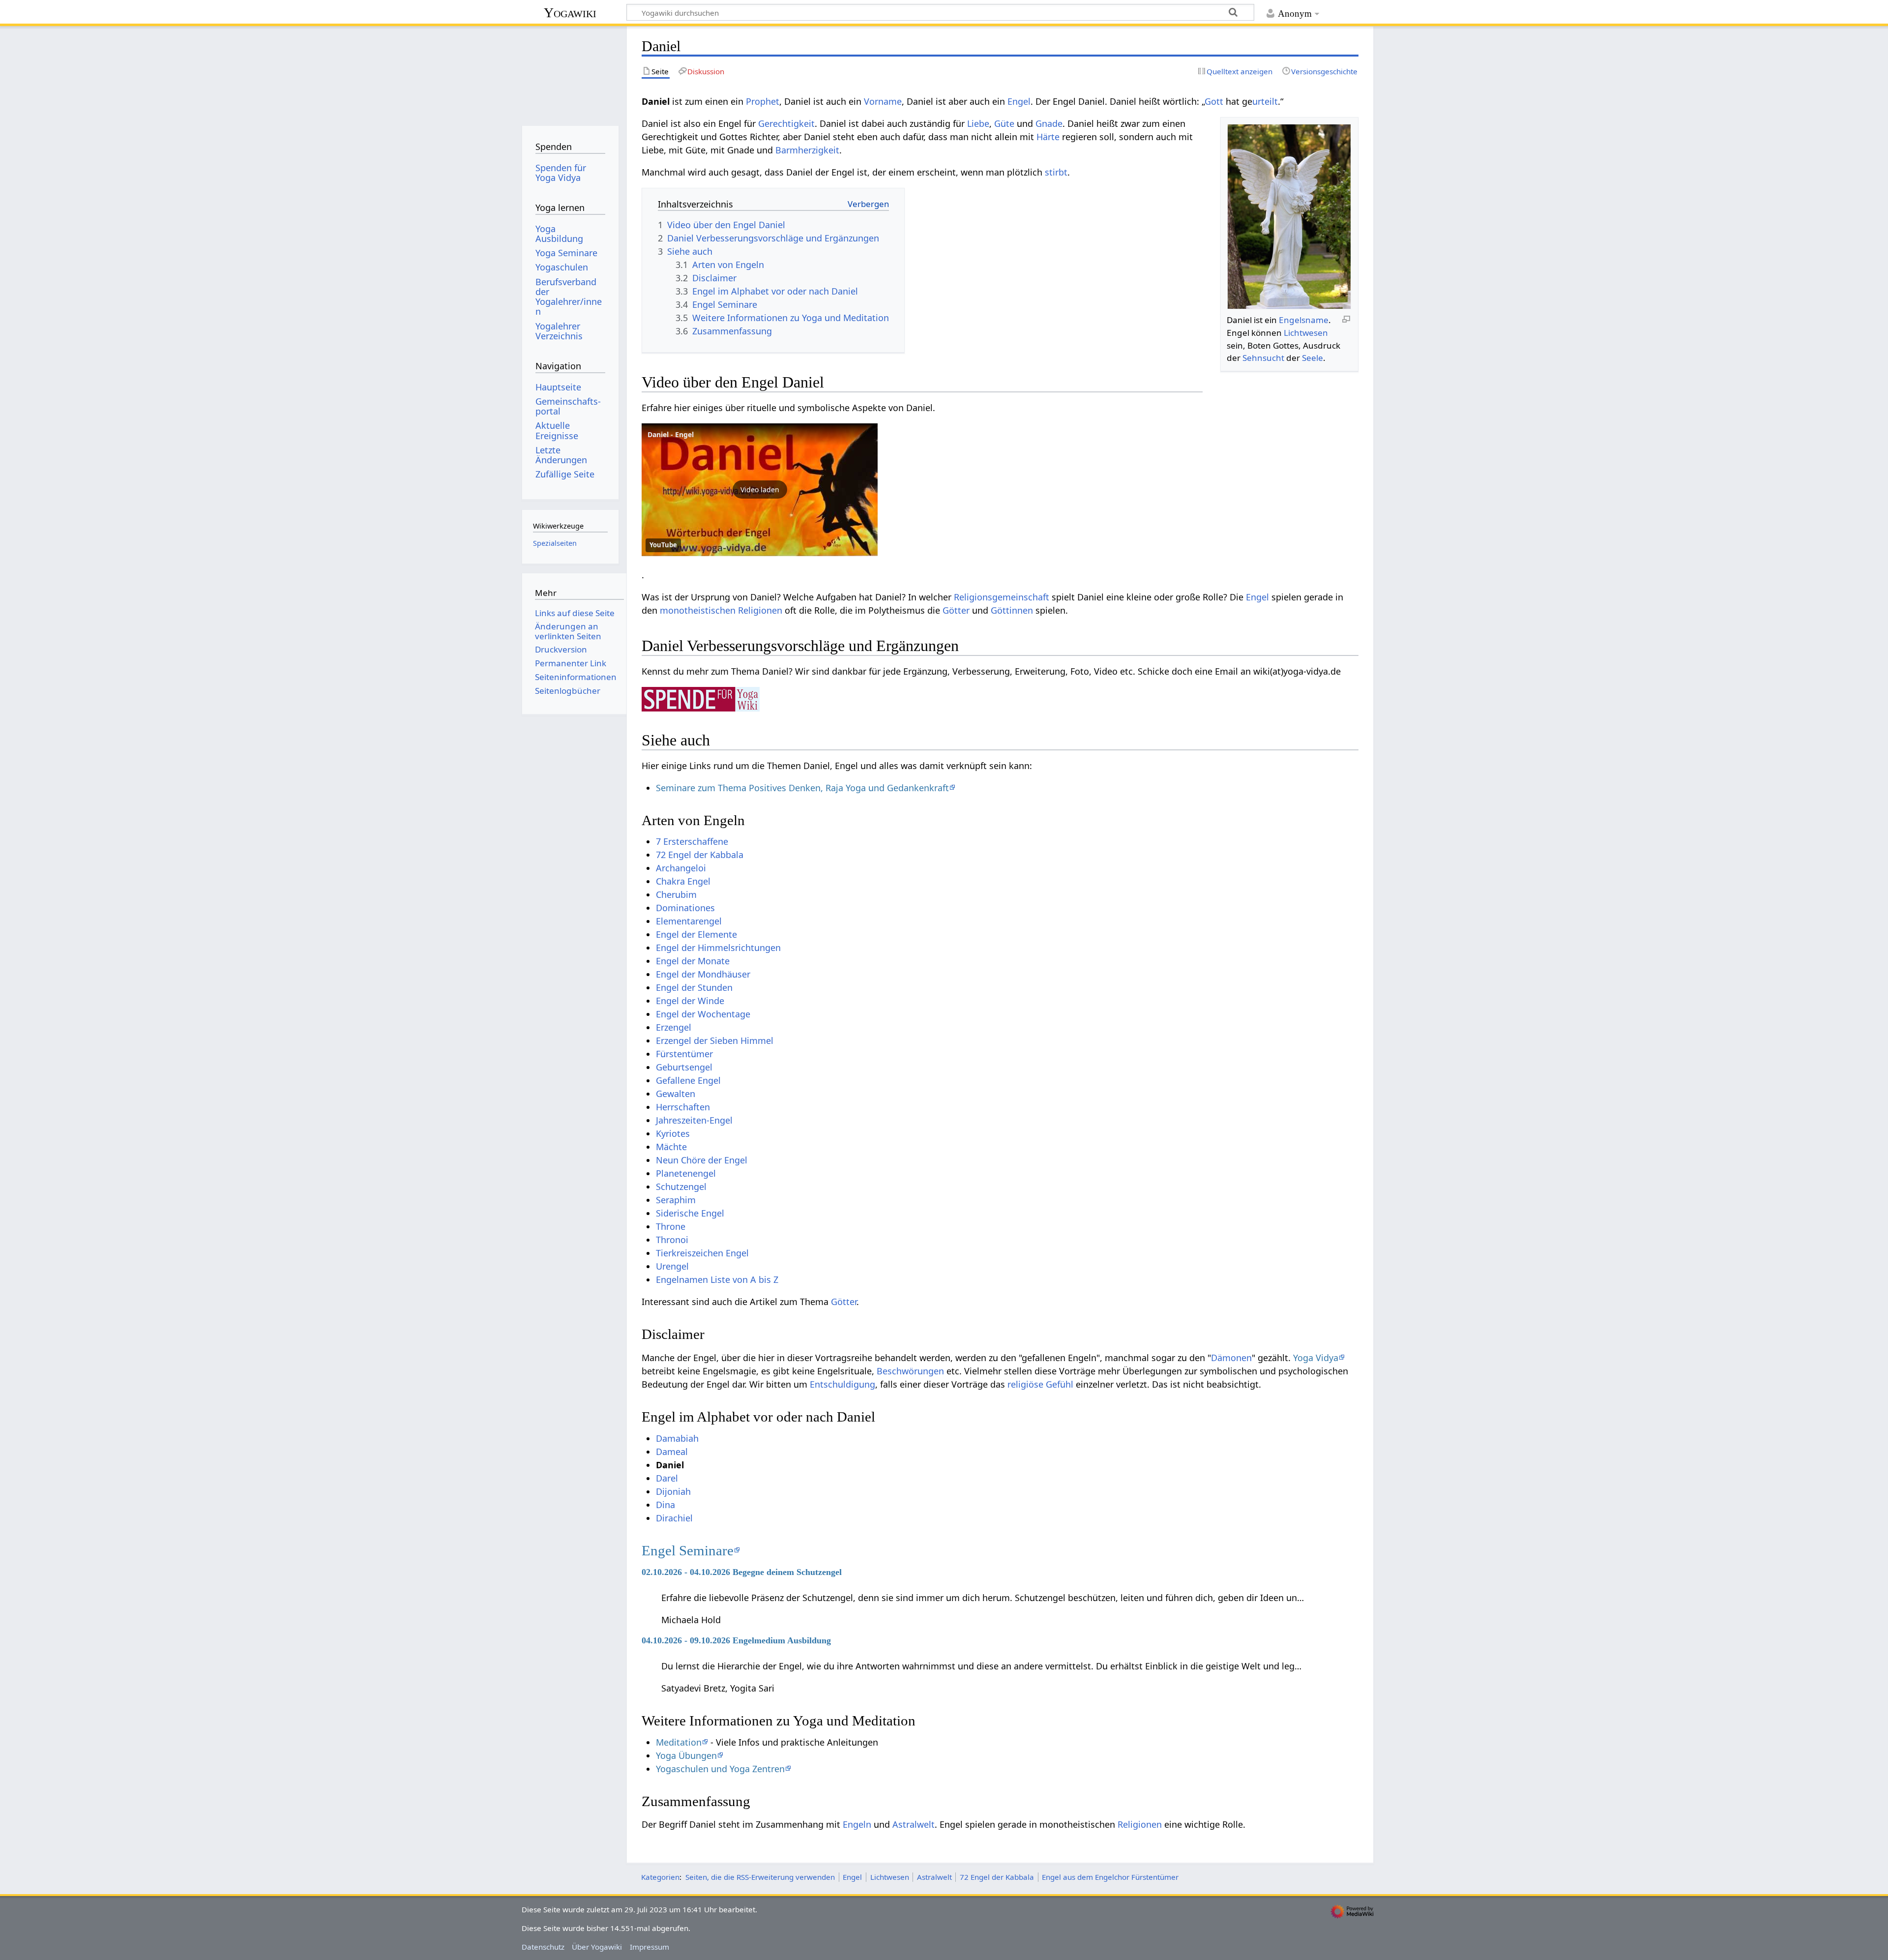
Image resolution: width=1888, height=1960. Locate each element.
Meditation (679, 1742)
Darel (667, 1478)
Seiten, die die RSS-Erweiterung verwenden (760, 1877)
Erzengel (674, 1027)
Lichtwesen (1306, 333)
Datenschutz (543, 1947)
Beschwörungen (910, 1371)
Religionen (760, 610)
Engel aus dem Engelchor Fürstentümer (1110, 1877)
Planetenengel (686, 1173)
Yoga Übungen (686, 1755)
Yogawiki (570, 13)
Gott (1214, 101)
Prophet (763, 101)
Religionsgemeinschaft (1002, 597)
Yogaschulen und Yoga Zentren (720, 1769)
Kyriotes (673, 1133)
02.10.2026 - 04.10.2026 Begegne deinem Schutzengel (742, 1572)
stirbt (1056, 172)
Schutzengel (681, 1187)
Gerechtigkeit (786, 123)
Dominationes (685, 908)
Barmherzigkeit (807, 150)
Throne (671, 1226)
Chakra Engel (683, 881)
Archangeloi (681, 868)
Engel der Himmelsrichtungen (718, 948)
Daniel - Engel (671, 434)
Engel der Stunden (694, 987)
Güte (1004, 123)
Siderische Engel (690, 1213)
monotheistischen (698, 610)
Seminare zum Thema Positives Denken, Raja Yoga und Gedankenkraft (802, 788)
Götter (956, 610)
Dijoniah (673, 1491)
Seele (1313, 358)
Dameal (672, 1452)
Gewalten (676, 1094)
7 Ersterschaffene (692, 841)
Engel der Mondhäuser (703, 974)
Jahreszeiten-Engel (694, 1120)
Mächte (671, 1147)
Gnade (1049, 123)
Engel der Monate (693, 961)
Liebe (978, 123)
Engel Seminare (688, 1550)
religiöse (1025, 1384)
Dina (665, 1505)
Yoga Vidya (1316, 1358)
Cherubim (676, 894)
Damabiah (677, 1438)
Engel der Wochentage (703, 1014)
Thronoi (672, 1240)
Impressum (649, 1947)
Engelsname (1304, 320)
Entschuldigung (842, 1384)
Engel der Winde (690, 1001)
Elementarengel (689, 921)
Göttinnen (1012, 610)
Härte (1048, 137)
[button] (760, 490)
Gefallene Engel (688, 1080)
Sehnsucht (1263, 358)
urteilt (1265, 101)
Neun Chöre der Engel (702, 1160)
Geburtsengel (684, 1067)
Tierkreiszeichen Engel (702, 1253)
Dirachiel (674, 1518)
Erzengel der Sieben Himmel (715, 1040)
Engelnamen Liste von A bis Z (717, 1279)
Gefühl (1060, 1384)
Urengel (672, 1266)
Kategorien (660, 1877)
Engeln (857, 1824)
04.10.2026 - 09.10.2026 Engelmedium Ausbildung (736, 1640)
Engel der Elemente (696, 934)
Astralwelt (914, 1824)
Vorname (883, 101)
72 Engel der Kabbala (700, 855)
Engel (1019, 101)
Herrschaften (683, 1107)
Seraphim (676, 1200)
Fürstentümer (684, 1054)
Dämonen (1231, 1358)
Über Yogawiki (597, 1947)
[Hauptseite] (570, 73)
